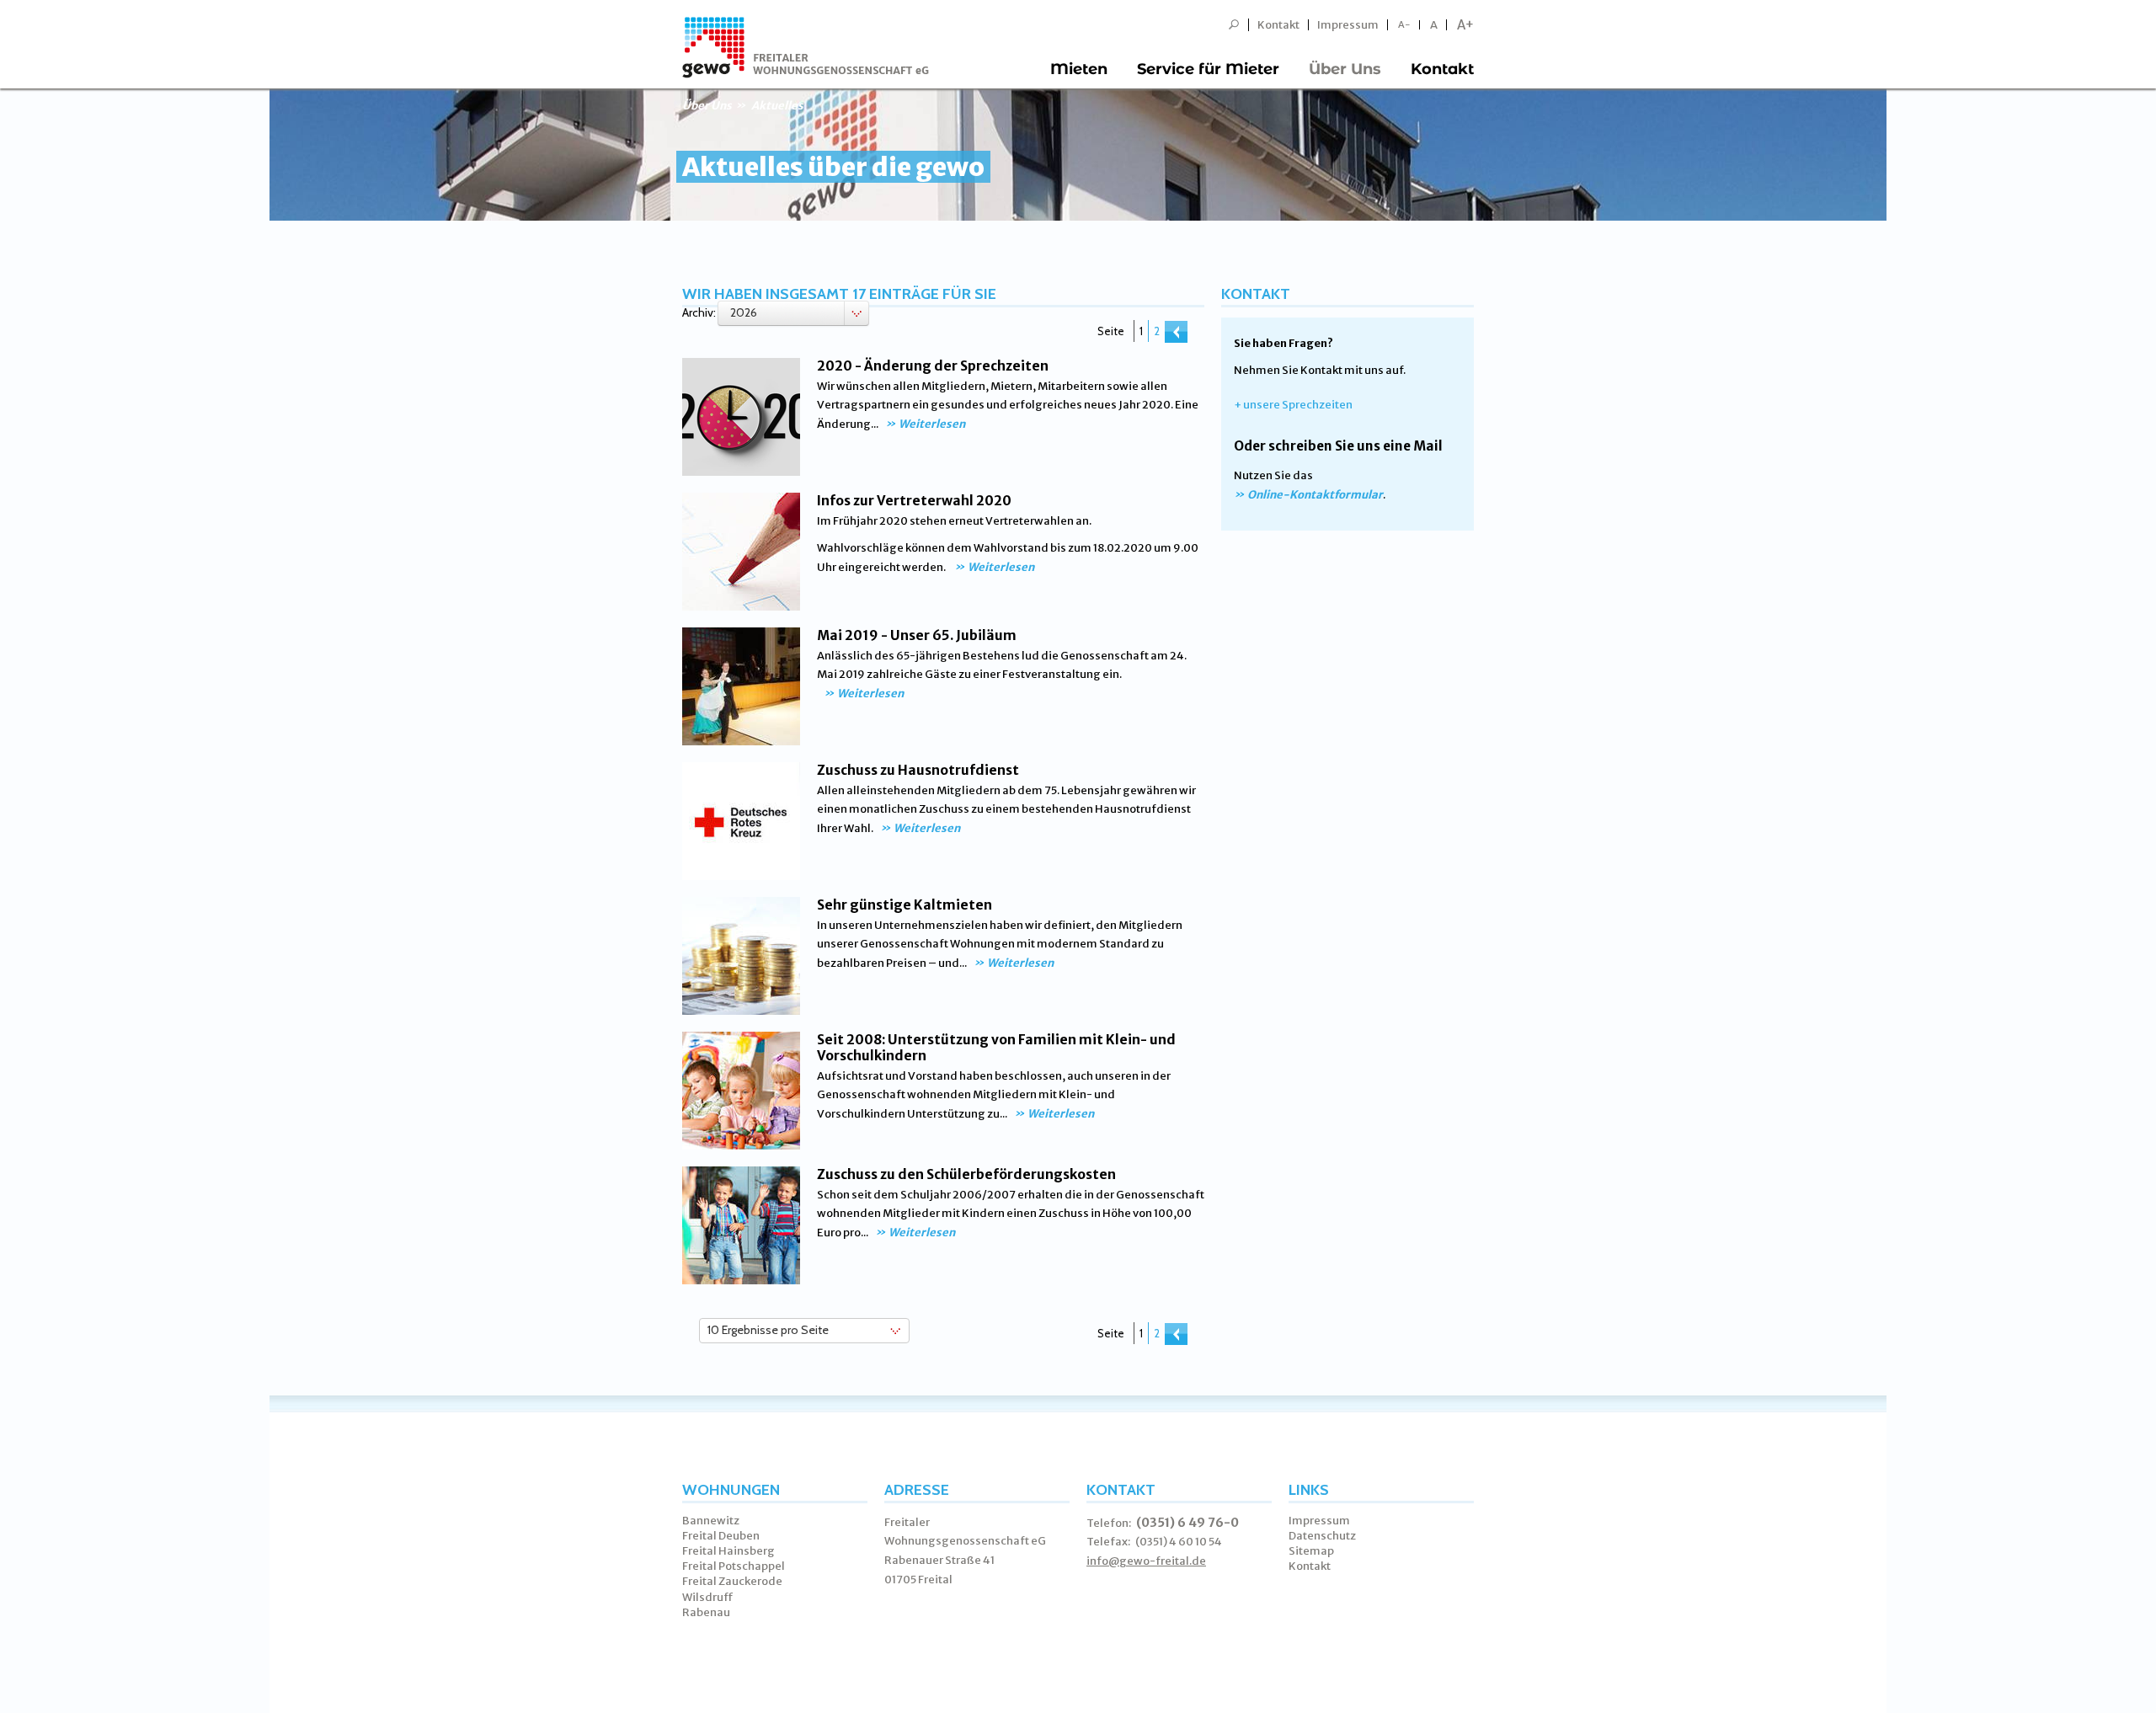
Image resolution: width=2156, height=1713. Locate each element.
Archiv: (699, 312)
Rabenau (706, 1612)
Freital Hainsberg (728, 1551)
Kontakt (1278, 25)
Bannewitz (711, 1521)
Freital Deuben (721, 1536)
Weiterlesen (932, 424)
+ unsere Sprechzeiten (1293, 405)
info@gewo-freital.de (1146, 1561)
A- (1404, 25)
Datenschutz (1322, 1536)
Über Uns (1345, 69)
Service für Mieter (1208, 69)
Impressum (1348, 25)
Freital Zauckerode (732, 1581)
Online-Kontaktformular (1315, 495)
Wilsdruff (708, 1597)
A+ (1465, 25)
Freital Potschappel (734, 1566)
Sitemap (1311, 1551)
